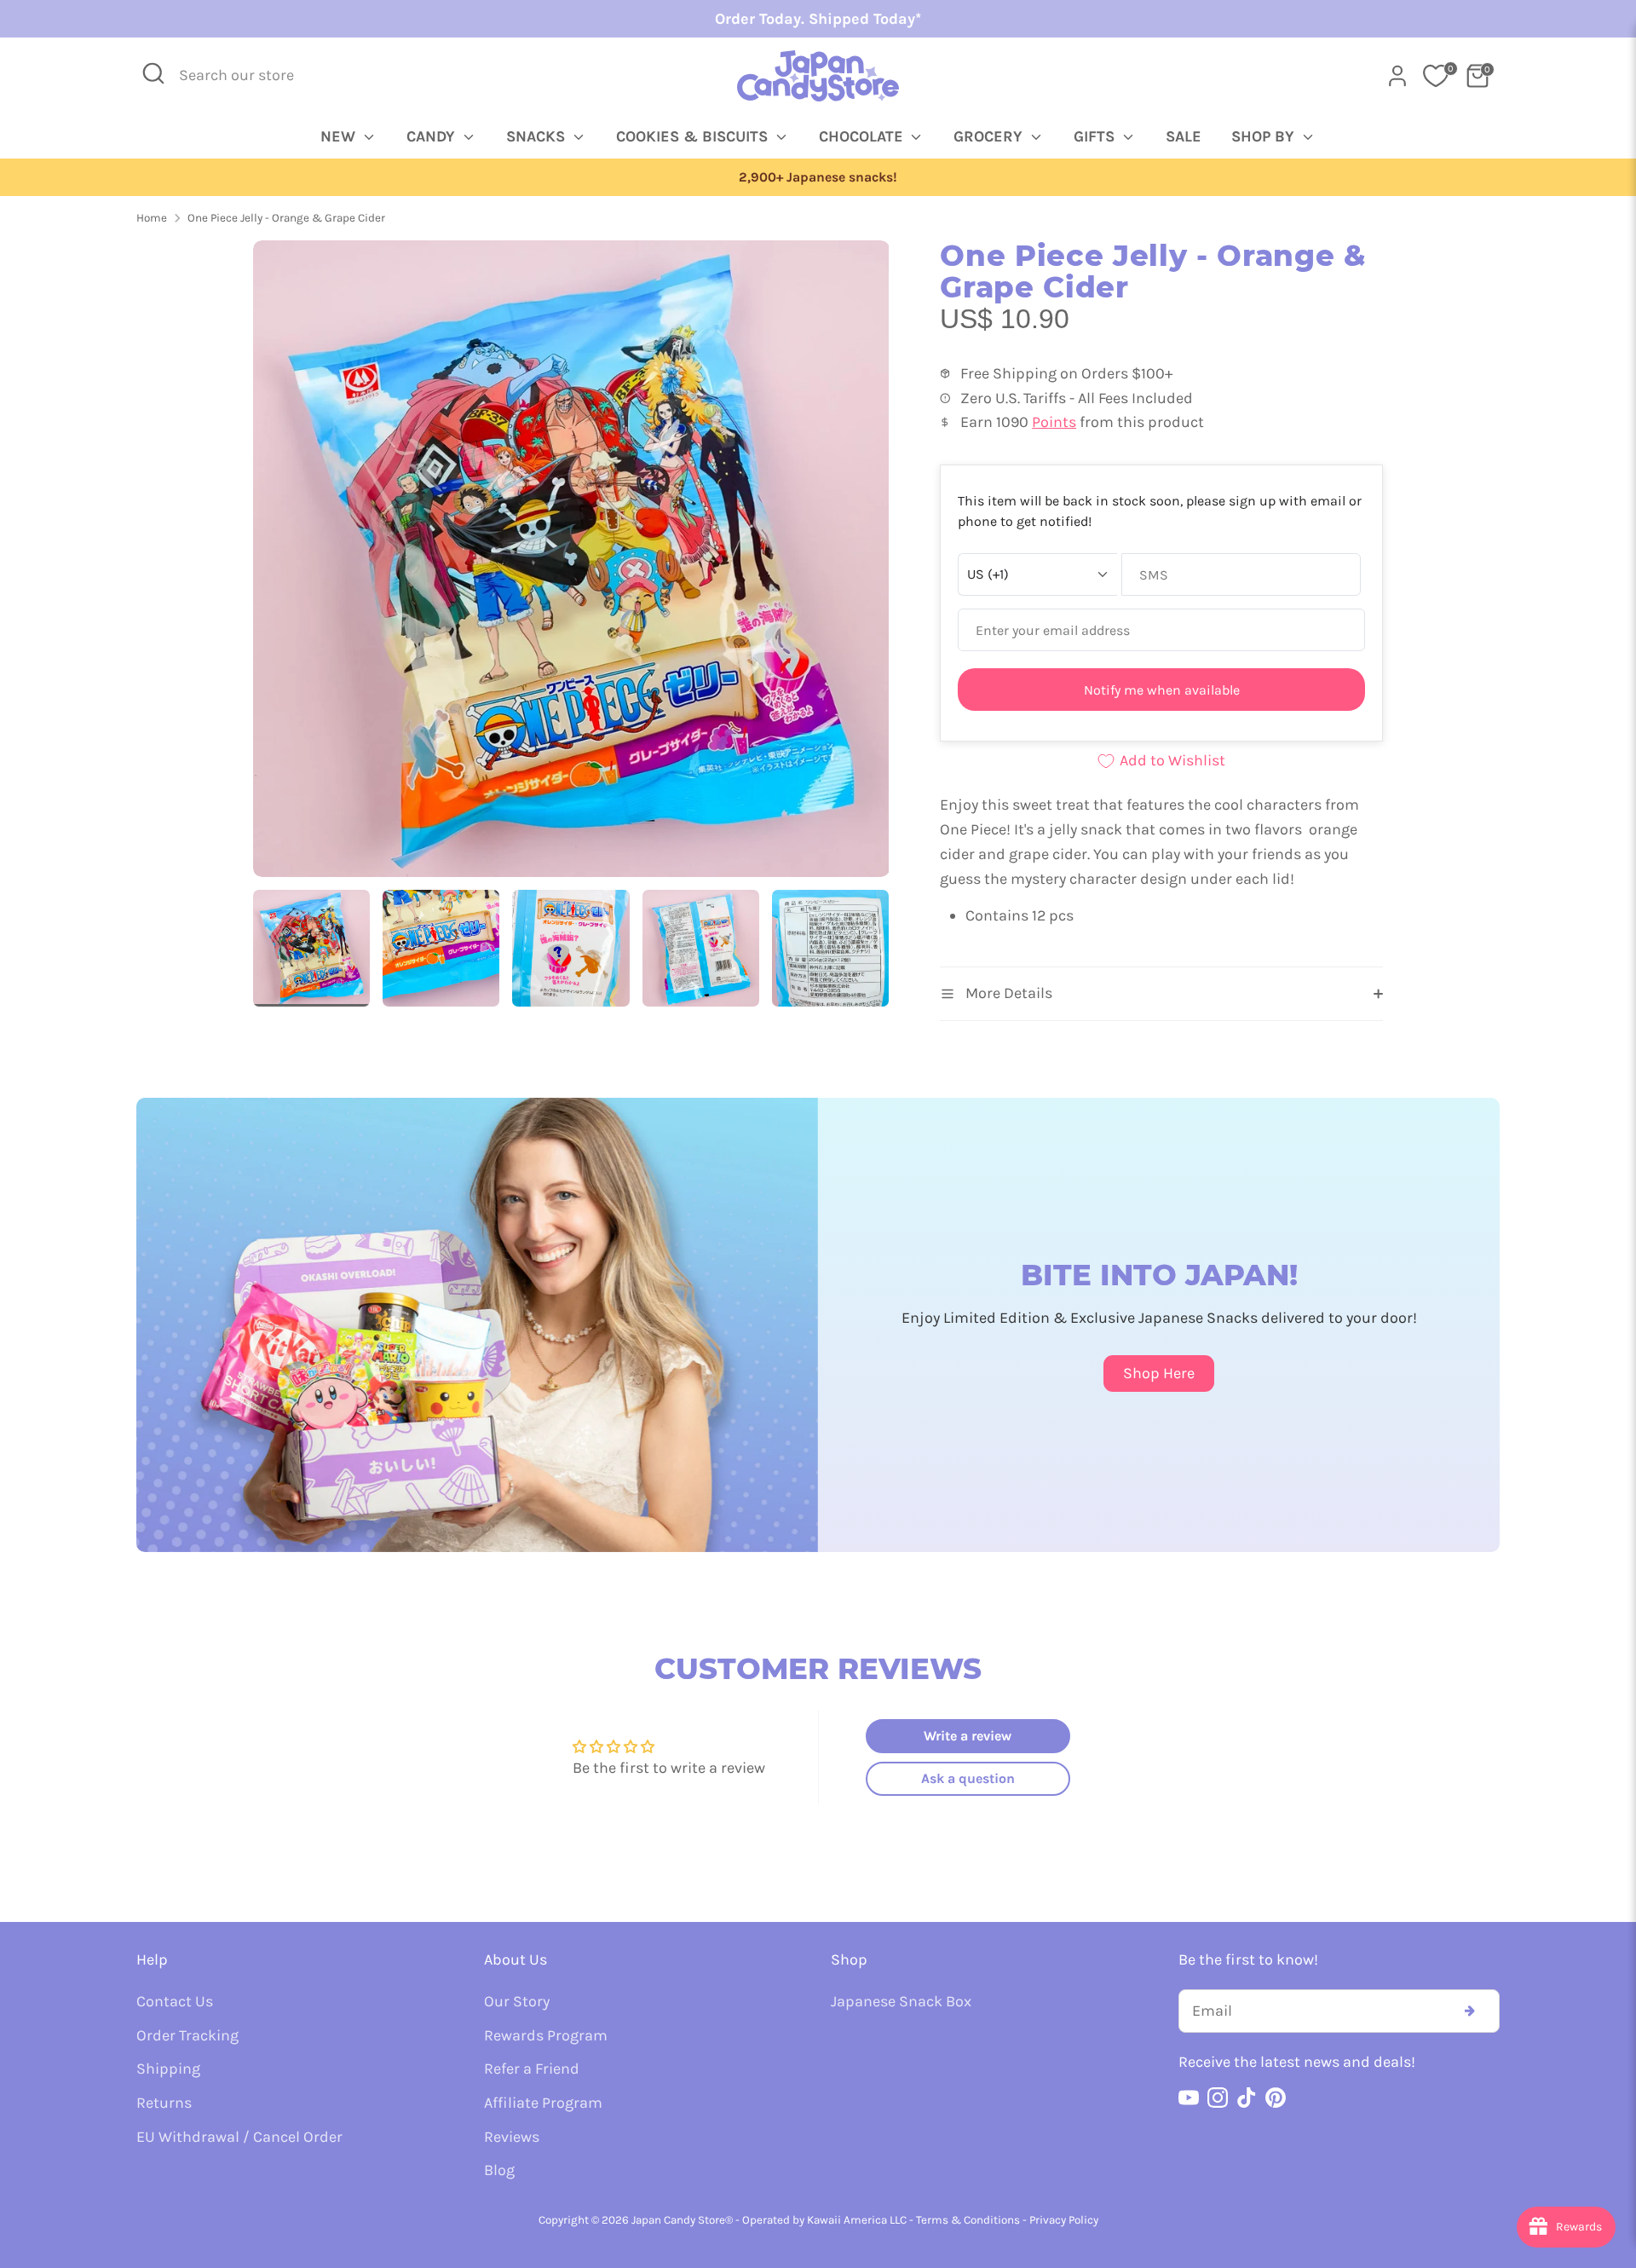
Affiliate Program (543, 2103)
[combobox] (248, 75)
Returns (164, 2103)
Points (1054, 422)
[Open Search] (153, 73)
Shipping (168, 2069)
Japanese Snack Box (901, 2001)
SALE (1184, 136)
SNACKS (538, 136)
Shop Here (1159, 1373)
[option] (818, 178)
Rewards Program (546, 2035)
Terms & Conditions (968, 2220)
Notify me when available (1162, 690)
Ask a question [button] (968, 1778)
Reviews (512, 2137)
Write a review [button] (968, 1736)
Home (152, 218)
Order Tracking (187, 2035)
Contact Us (175, 2001)
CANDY (433, 136)
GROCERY (990, 136)
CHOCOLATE (863, 136)
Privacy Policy (1064, 2220)
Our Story (517, 2001)
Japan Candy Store (678, 2220)
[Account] (1397, 76)
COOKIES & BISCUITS (694, 136)
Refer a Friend (532, 2069)
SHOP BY (1265, 136)
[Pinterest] (1276, 2098)
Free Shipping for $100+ (818, 177)
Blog (499, 2170)
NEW (340, 136)
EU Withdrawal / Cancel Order (239, 2137)
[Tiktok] (1247, 2098)
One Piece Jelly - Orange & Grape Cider (286, 218)
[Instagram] (1218, 2098)
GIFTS (1096, 136)
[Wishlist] (1436, 76)
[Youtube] (1189, 2098)
